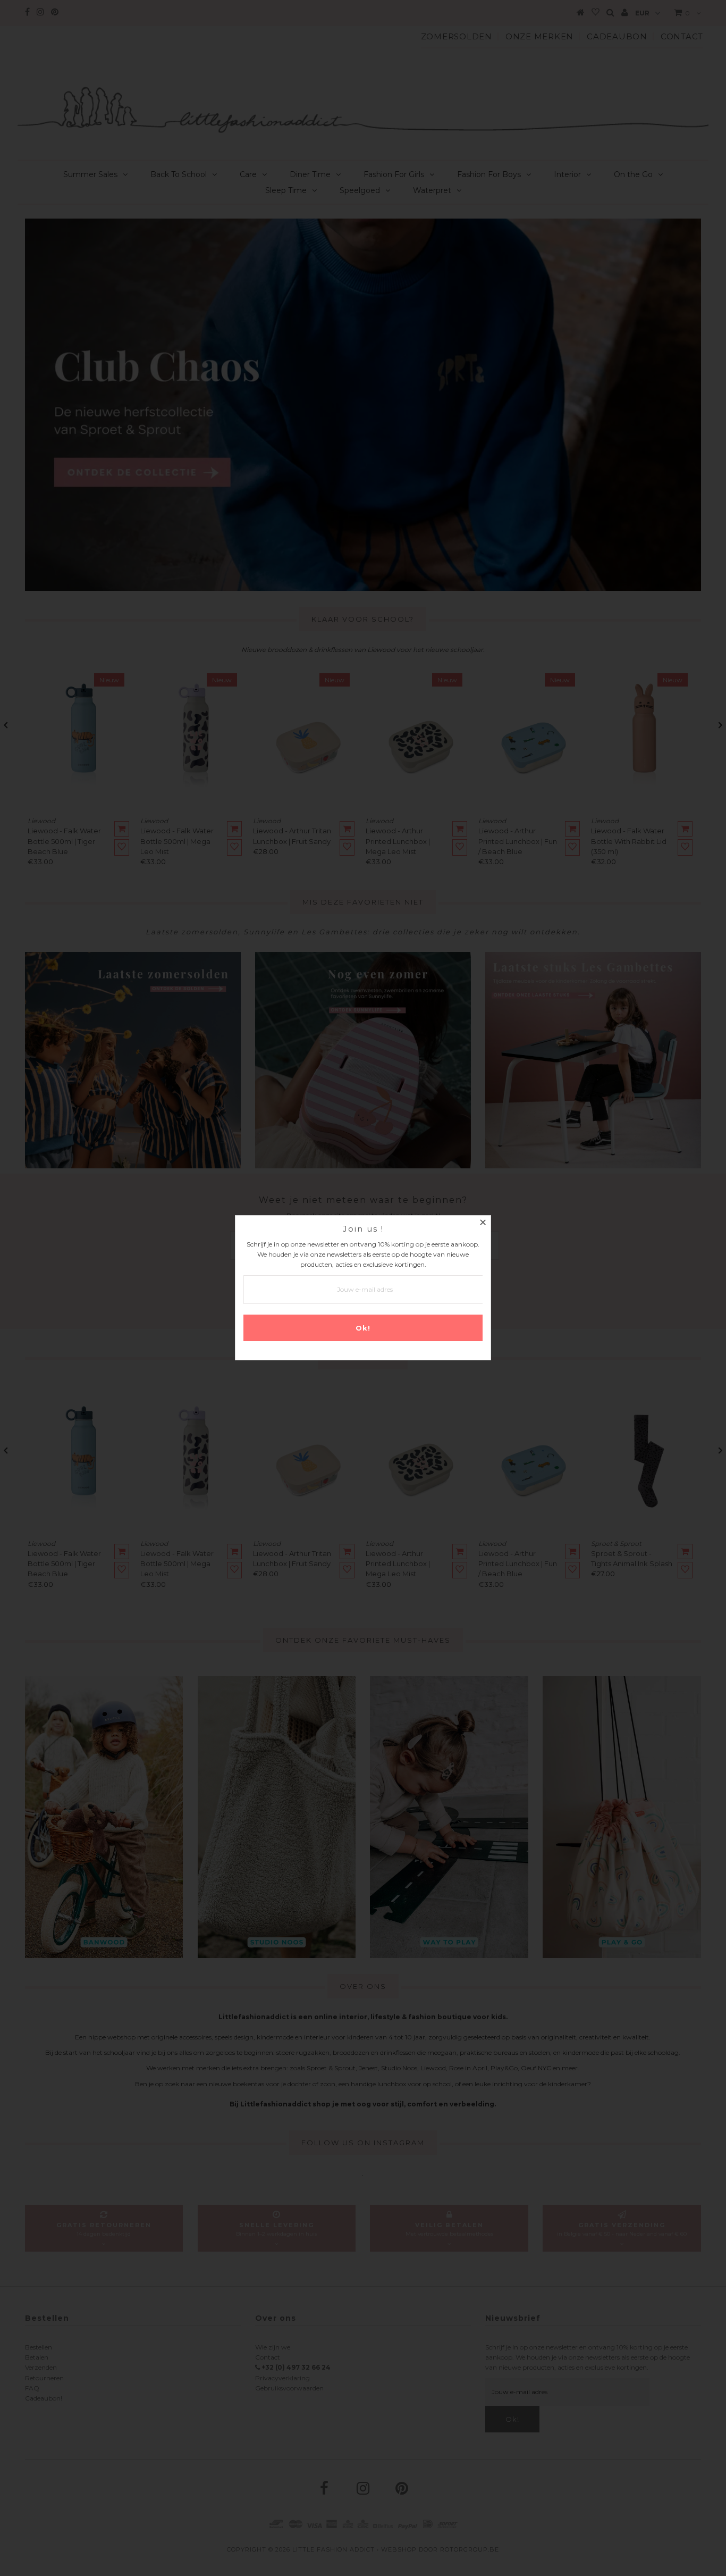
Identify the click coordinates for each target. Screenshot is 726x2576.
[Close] (483, 1224)
